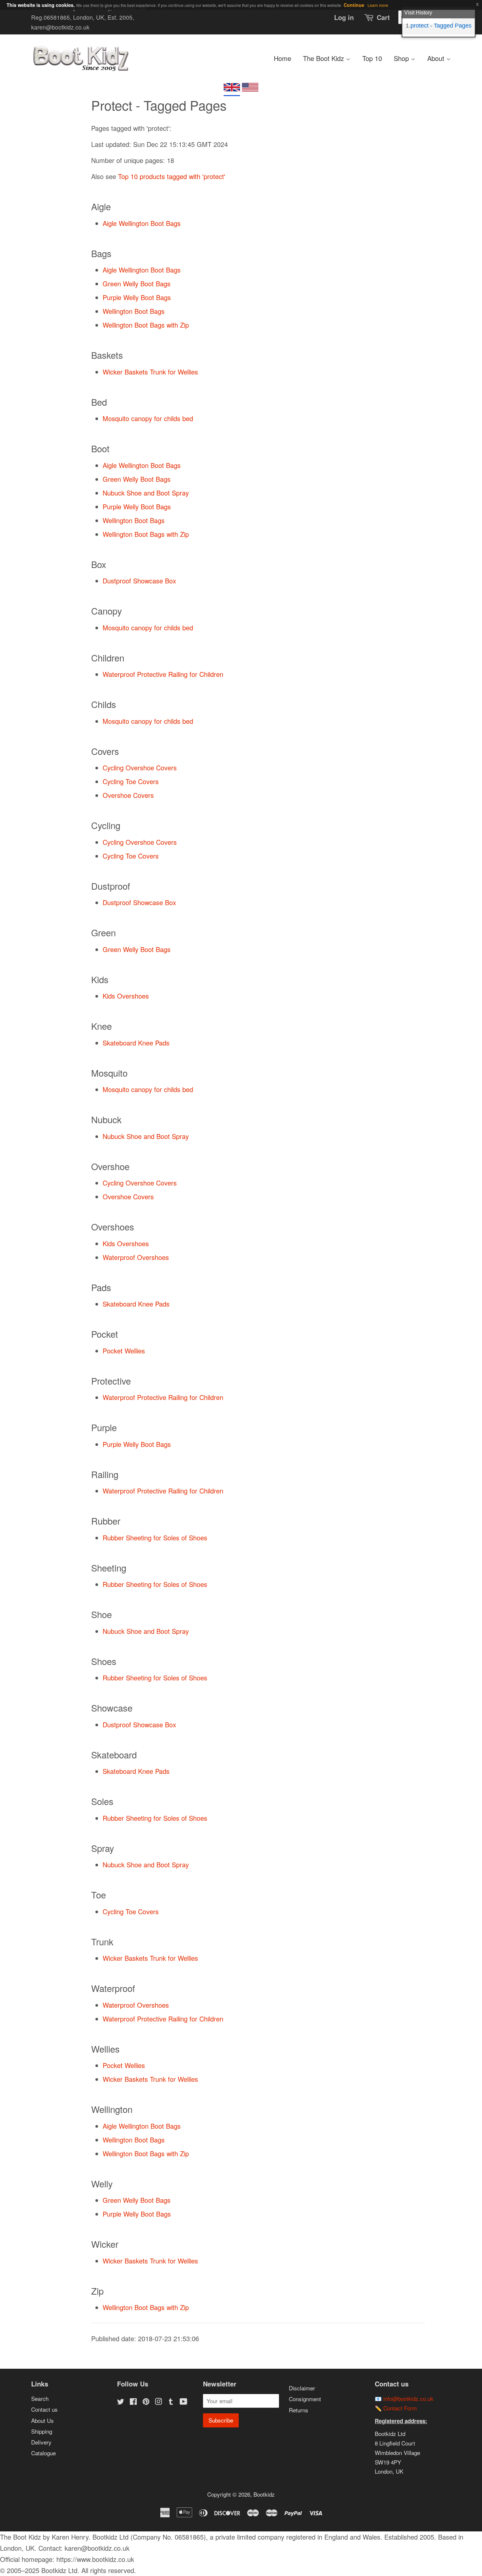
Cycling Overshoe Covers (140, 768)
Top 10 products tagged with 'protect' (172, 176)
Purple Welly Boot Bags (137, 297)
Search (40, 2398)
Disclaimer (302, 2388)
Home (282, 58)
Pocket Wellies (124, 1351)
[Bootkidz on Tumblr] (171, 2402)
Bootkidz (264, 2494)
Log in (344, 17)
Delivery (41, 2442)
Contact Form (400, 2408)
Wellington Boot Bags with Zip (146, 325)
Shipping (42, 2431)
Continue (354, 5)
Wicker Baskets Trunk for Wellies (150, 372)
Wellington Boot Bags (134, 311)
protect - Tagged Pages (441, 26)
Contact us (44, 2409)
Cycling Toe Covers (131, 781)
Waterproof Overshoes (136, 1257)
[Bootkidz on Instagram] (158, 2402)
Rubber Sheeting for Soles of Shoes (155, 1538)
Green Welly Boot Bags (137, 284)
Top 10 (372, 58)
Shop (402, 58)
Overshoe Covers (128, 795)
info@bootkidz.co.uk (408, 2398)
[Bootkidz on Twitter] (121, 2402)
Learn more (378, 5)
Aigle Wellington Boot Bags (142, 223)
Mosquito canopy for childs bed (148, 418)
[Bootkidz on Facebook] (133, 2402)
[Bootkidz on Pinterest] (146, 2402)
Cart (383, 17)
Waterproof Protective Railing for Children (163, 674)
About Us (42, 2420)
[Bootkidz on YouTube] (183, 2402)
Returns (299, 2410)
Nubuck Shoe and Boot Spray (146, 493)
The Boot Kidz (324, 58)
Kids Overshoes (126, 996)
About (437, 58)
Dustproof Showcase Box (139, 581)
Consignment (305, 2399)
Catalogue (43, 2453)
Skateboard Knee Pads (136, 1043)
